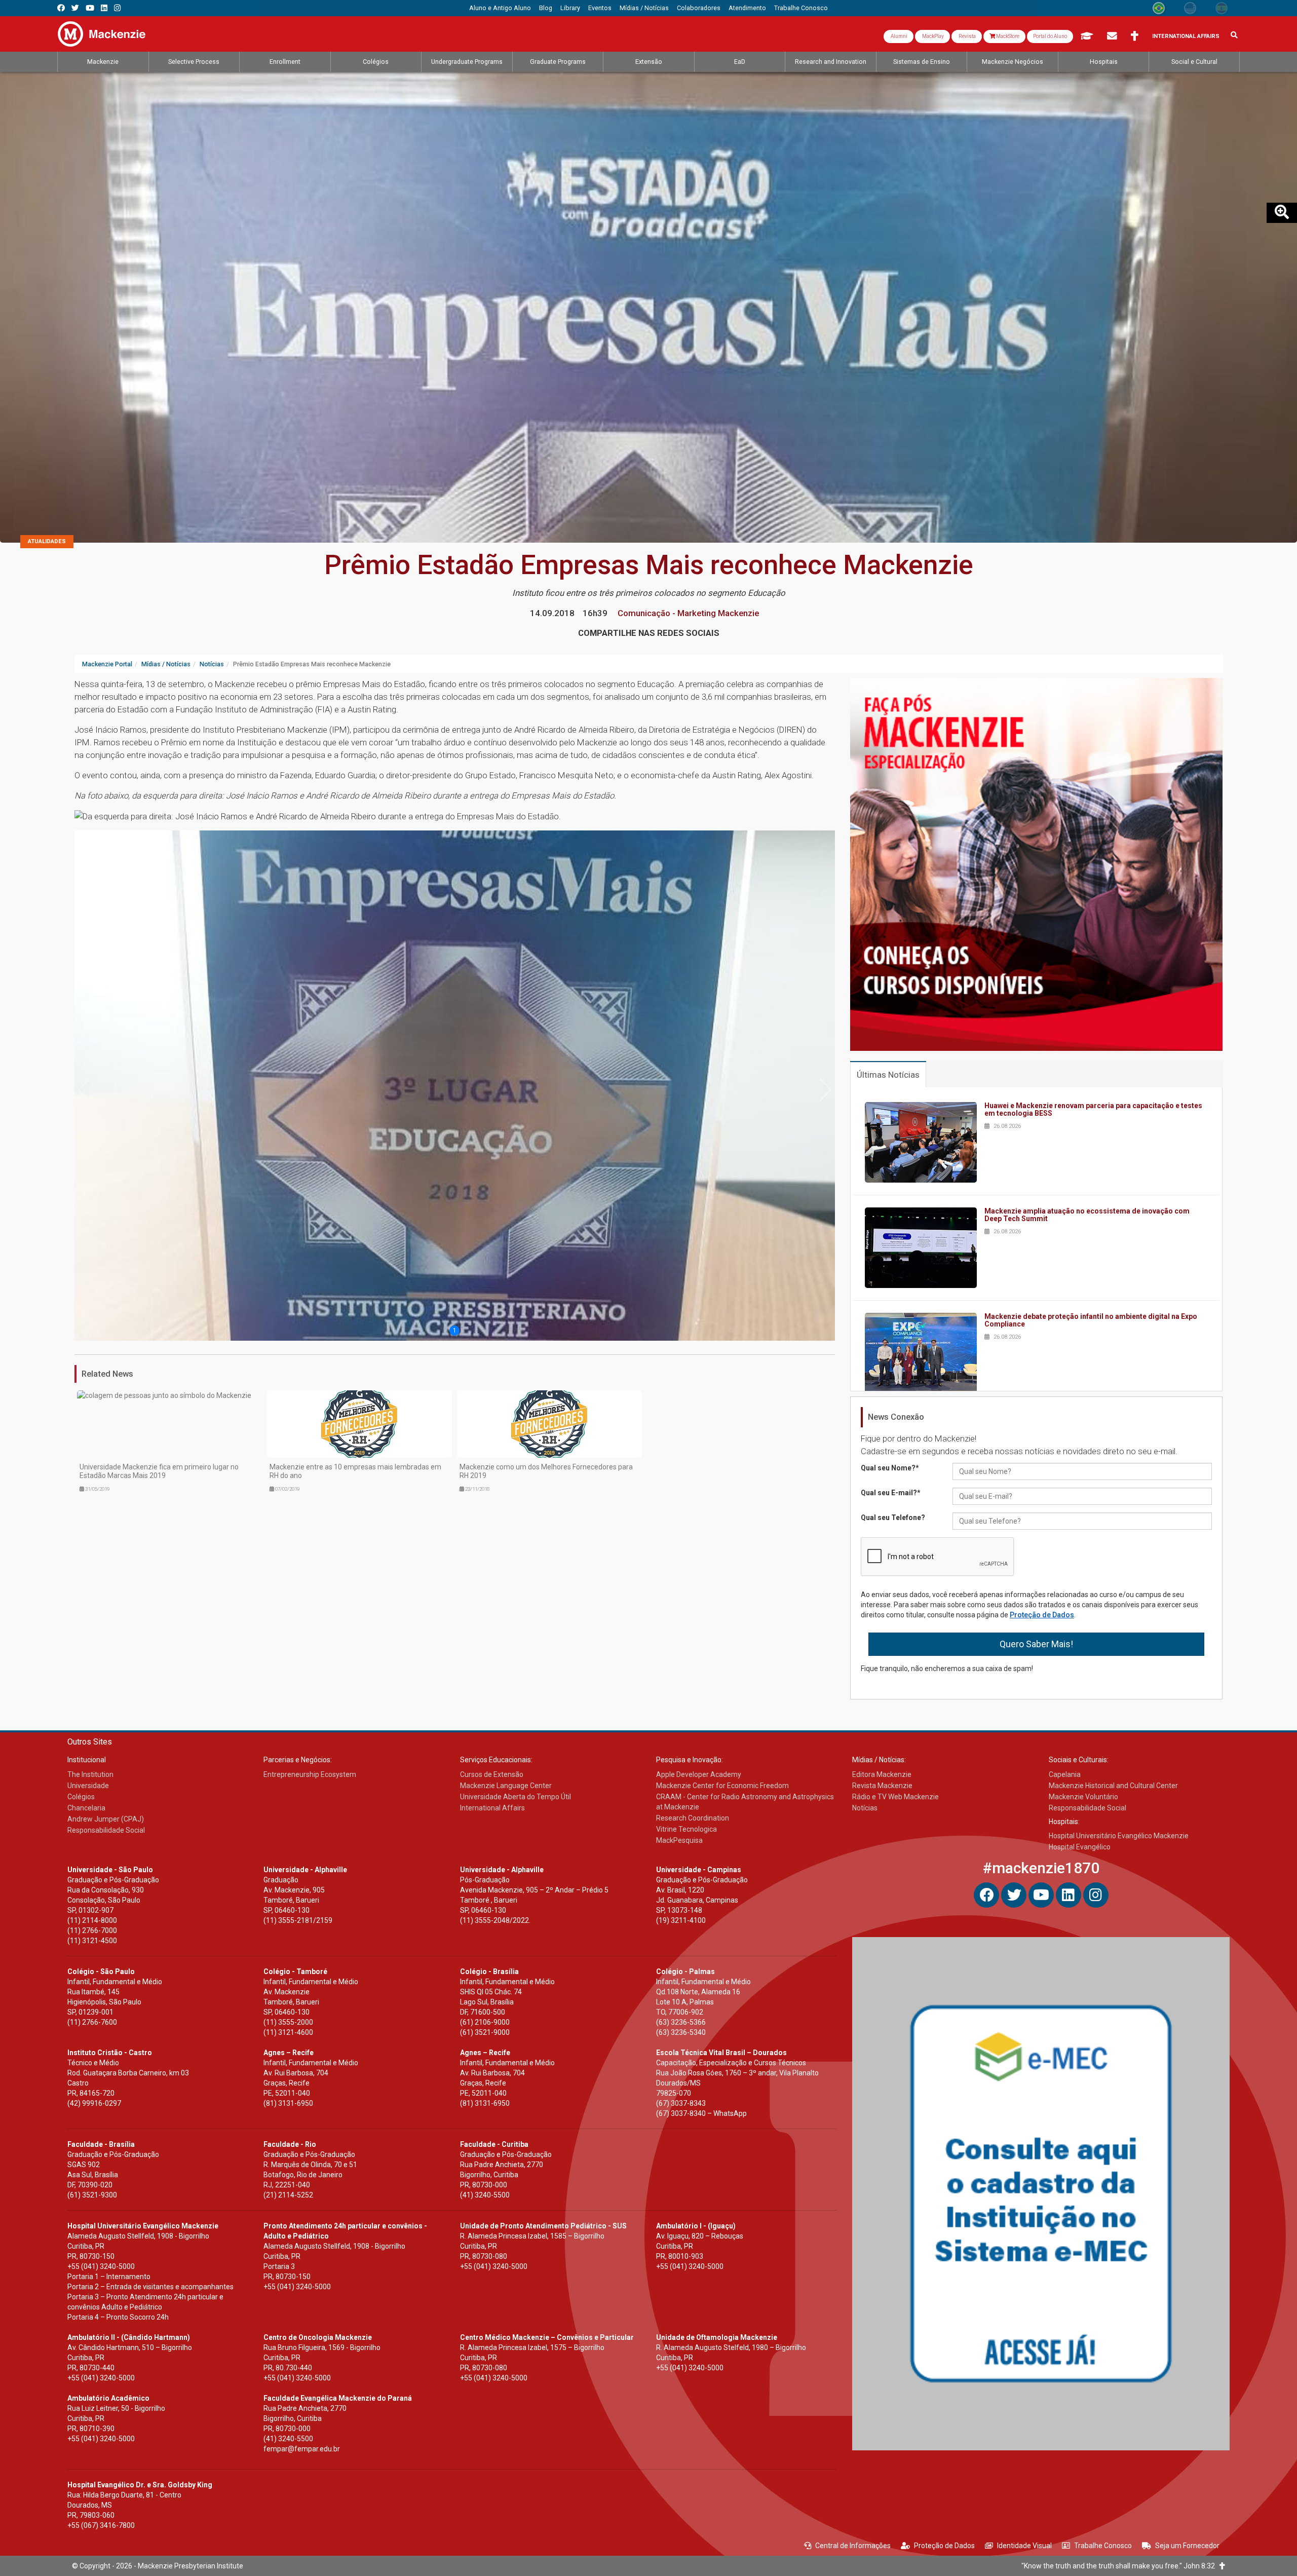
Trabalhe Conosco (1103, 2546)
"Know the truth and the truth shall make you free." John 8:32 (1120, 2566)
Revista (967, 36)
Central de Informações (853, 2546)
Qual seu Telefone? (893, 1518)
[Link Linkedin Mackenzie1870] (104, 8)
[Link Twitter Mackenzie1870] (75, 8)
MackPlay (932, 36)
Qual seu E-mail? (891, 1493)
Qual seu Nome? (890, 1468)
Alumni (899, 36)
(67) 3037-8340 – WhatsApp (701, 2113)
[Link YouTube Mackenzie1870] (90, 8)
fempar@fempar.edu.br (302, 2449)
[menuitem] (500, 8)
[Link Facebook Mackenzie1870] (61, 8)
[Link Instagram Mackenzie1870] (117, 8)
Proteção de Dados (1042, 1615)
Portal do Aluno (1050, 36)
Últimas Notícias (888, 1075)
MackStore (1007, 36)
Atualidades (47, 541)
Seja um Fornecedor (1187, 2546)
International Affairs (1186, 36)
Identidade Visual (1024, 2546)
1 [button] (455, 1331)
